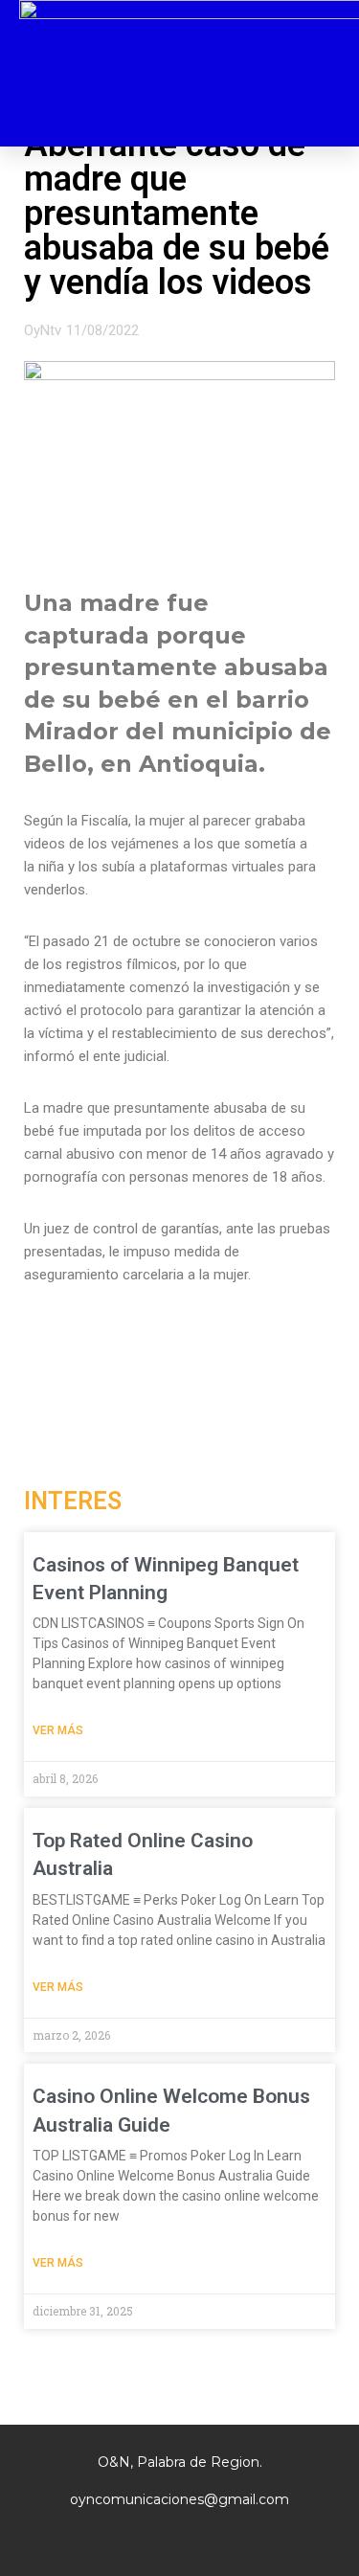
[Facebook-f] (100, 2538)
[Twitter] (180, 2538)
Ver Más (58, 1730)
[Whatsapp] (260, 2538)
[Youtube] (220, 2538)
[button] (325, 74)
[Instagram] (140, 2538)
